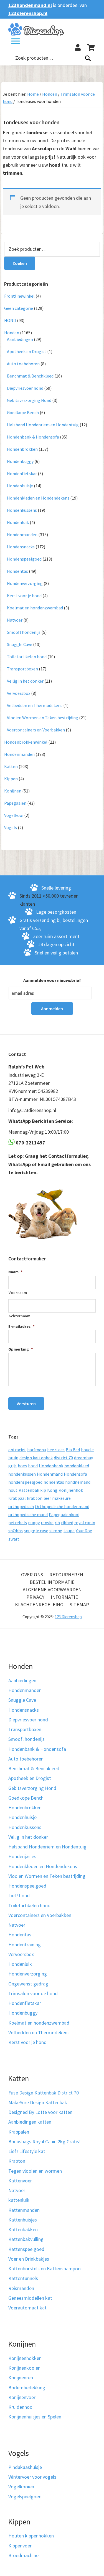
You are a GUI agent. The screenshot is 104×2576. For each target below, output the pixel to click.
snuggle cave (36, 1531)
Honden (50, 94)
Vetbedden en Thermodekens (35, 705)
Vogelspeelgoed (25, 2497)
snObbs (16, 1531)
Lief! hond (19, 1895)
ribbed (67, 1523)
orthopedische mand (28, 1514)
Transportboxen (22, 669)
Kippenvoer (20, 2546)
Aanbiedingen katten (30, 2122)
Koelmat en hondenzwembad (35, 608)
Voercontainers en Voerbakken (36, 730)
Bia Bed (73, 1450)
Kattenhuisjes (23, 2220)
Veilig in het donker (25, 681)
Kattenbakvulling (26, 2239)
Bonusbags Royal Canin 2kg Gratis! (45, 2141)
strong (56, 1531)
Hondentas (17, 571)
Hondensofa (75, 1474)
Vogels (11, 827)
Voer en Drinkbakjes (29, 2259)
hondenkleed (77, 1466)
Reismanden (21, 2288)
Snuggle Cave (20, 644)
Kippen (11, 779)
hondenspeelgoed (25, 1482)
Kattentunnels (23, 2278)
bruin (13, 1458)
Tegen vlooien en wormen (35, 2171)
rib (57, 1523)
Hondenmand (50, 1474)
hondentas (54, 1482)
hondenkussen (22, 1474)
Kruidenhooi (21, 2407)
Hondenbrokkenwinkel (26, 742)
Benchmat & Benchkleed (30, 376)
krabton (35, 1498)
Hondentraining (25, 1945)
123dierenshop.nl (28, 13)
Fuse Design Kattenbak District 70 (44, 2093)
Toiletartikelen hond (27, 657)
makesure (61, 1498)
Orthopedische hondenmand (62, 1506)
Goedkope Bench (23, 412)
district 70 (63, 1458)
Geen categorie (19, 308)
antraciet (17, 1450)
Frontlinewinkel (19, 296)
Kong (52, 1490)
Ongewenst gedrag (28, 1984)
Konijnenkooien (24, 2368)
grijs (12, 1466)
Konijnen (13, 791)
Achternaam (20, 1316)
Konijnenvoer (22, 2397)
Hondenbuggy (20, 461)
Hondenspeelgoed (24, 559)
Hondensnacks (21, 547)
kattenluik (19, 2200)
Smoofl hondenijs (24, 632)
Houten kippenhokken (31, 2536)
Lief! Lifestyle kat (27, 2151)
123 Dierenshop (68, 1617)
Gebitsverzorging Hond (29, 400)
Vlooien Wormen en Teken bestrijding (43, 718)
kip (43, 1490)
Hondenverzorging (25, 583)
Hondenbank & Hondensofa (33, 437)
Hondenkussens (22, 510)
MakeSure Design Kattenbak (38, 2102)
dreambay (83, 1458)
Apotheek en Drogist (27, 351)
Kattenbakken (23, 2229)
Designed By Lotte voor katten (40, 2112)
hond (33, 1466)
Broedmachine (23, 2555)
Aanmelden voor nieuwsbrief (52, 980)
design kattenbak (36, 1458)
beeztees (56, 1450)
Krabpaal (17, 1498)
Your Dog (84, 1531)
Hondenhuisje (20, 486)
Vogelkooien (21, 2487)
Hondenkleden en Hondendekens (38, 498)
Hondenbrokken (22, 449)
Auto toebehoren (23, 364)
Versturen (26, 1404)
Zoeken (88, 58)
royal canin (85, 1523)
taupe (69, 1531)
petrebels (18, 1523)
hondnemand (78, 1482)
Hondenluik (18, 522)
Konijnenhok (71, 1490)
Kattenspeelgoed (26, 2249)
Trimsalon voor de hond (33, 1993)
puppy (34, 1523)
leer (47, 1498)
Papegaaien (15, 803)
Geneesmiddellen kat (30, 2298)
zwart (14, 1539)
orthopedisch (21, 1506)
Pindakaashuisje (25, 2467)
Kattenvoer (20, 2181)
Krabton (17, 2161)
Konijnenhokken (25, 2358)
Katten (11, 766)
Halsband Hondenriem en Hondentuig (43, 425)
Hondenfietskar (22, 473)
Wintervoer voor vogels (32, 2477)
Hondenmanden (22, 535)
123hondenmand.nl (30, 5)
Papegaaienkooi (64, 1514)
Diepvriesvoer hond (25, 388)
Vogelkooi (14, 815)
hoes (22, 1466)
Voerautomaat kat (27, 2308)
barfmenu (37, 1450)
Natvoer (15, 620)
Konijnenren (21, 2378)
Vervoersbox (19, 693)
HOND (10, 320)
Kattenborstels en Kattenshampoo (45, 2269)
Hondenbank (51, 1466)
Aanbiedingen (20, 339)
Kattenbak (29, 1490)
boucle (87, 1450)
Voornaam (18, 1293)
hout (13, 1490)
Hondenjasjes (22, 1856)
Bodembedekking (27, 2388)
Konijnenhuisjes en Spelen (35, 2417)
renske (47, 1523)
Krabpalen (19, 2132)
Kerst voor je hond (24, 596)
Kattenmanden (24, 2210)
